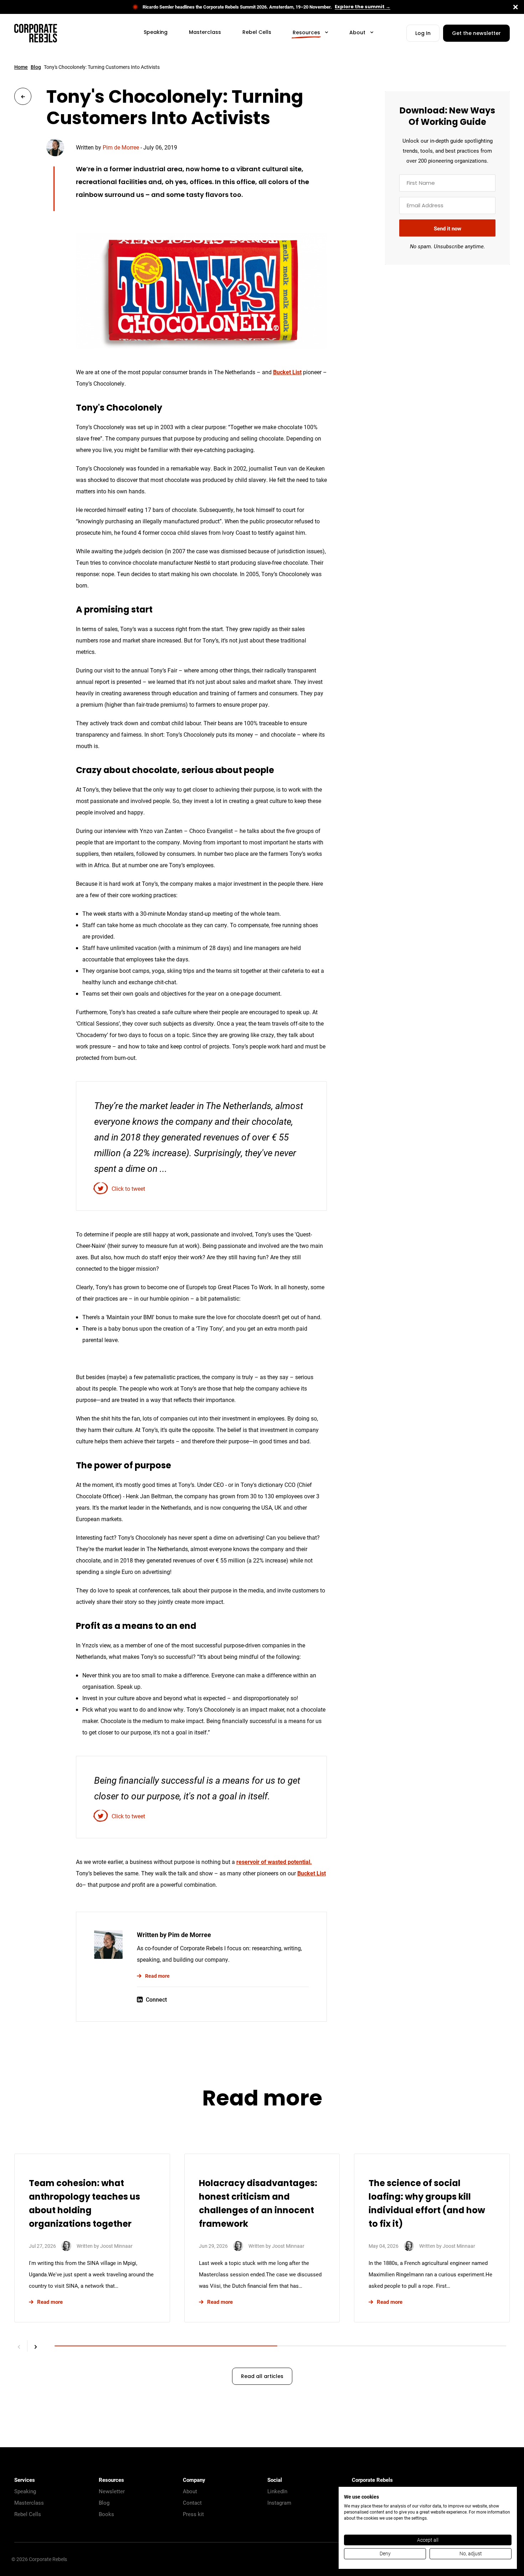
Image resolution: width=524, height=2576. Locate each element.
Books (106, 2514)
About (190, 2491)
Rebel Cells (28, 2514)
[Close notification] (515, 7)
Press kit (193, 2514)
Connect (156, 1999)
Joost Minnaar (116, 2246)
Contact (192, 2503)
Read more (157, 1976)
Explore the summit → (363, 7)
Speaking (25, 2491)
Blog (36, 67)
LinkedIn (277, 2491)
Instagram (279, 2503)
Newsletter (112, 2491)
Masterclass (29, 2503)
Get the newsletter (476, 34)
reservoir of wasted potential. (274, 1862)
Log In (423, 34)
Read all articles (262, 2377)
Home (21, 67)
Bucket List (287, 372)
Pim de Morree (121, 147)
